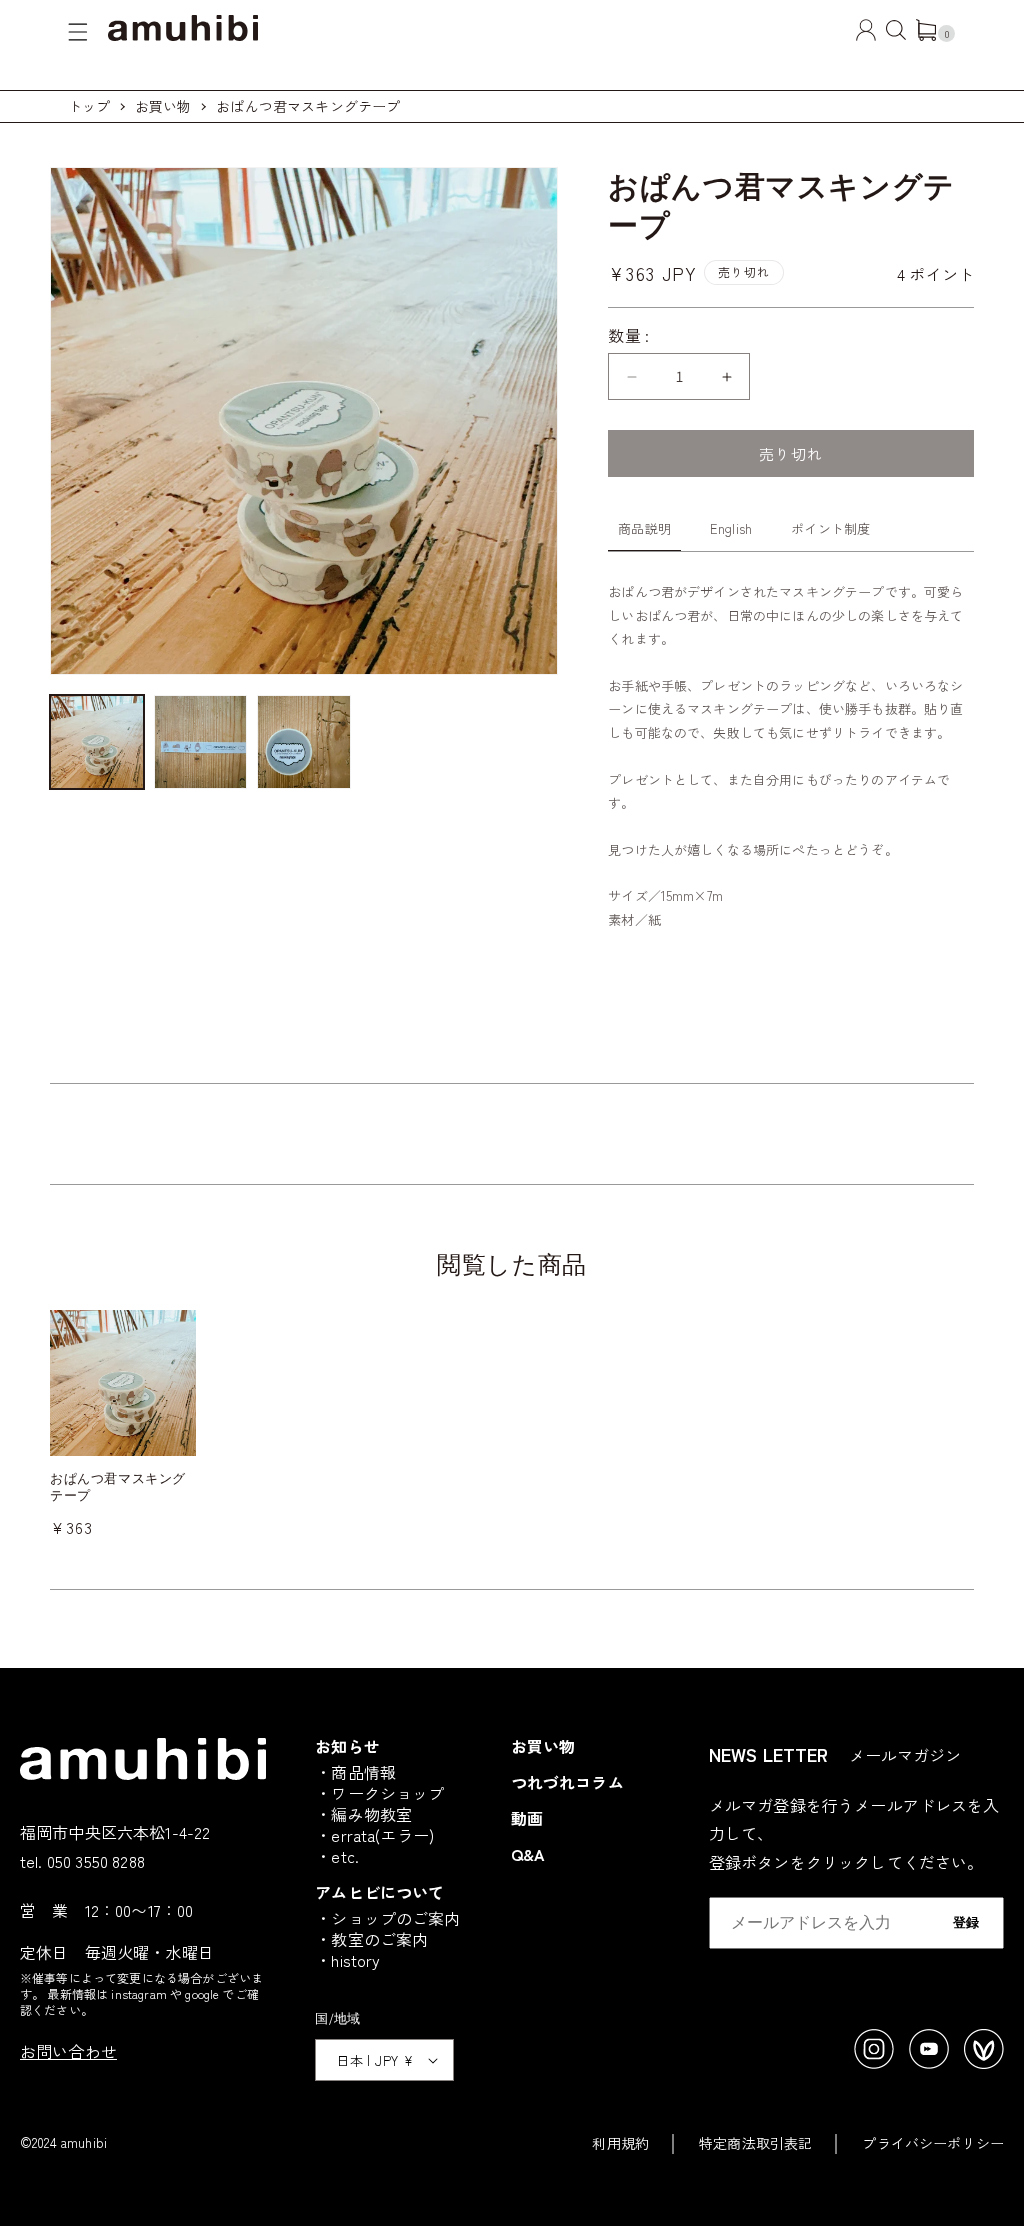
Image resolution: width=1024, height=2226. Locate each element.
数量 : (629, 335)
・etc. (337, 1856)
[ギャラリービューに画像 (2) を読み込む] (201, 742)
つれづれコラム (567, 1782)
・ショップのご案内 (387, 1918)
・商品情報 (355, 1772)
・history (347, 1960)
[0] (926, 34)
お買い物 (163, 106)
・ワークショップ (379, 1793)
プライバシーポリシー (933, 2143)
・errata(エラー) (374, 1835)
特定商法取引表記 (755, 2143)
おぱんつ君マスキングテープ (308, 106)
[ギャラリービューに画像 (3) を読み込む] (304, 742)
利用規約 (620, 2143)
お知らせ (347, 1746)
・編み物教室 (363, 1814)
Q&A (528, 1854)
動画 (527, 1818)
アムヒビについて (379, 1892)
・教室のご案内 (371, 1939)
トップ (89, 106)
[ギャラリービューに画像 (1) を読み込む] (97, 742)
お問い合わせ (68, 2051)
